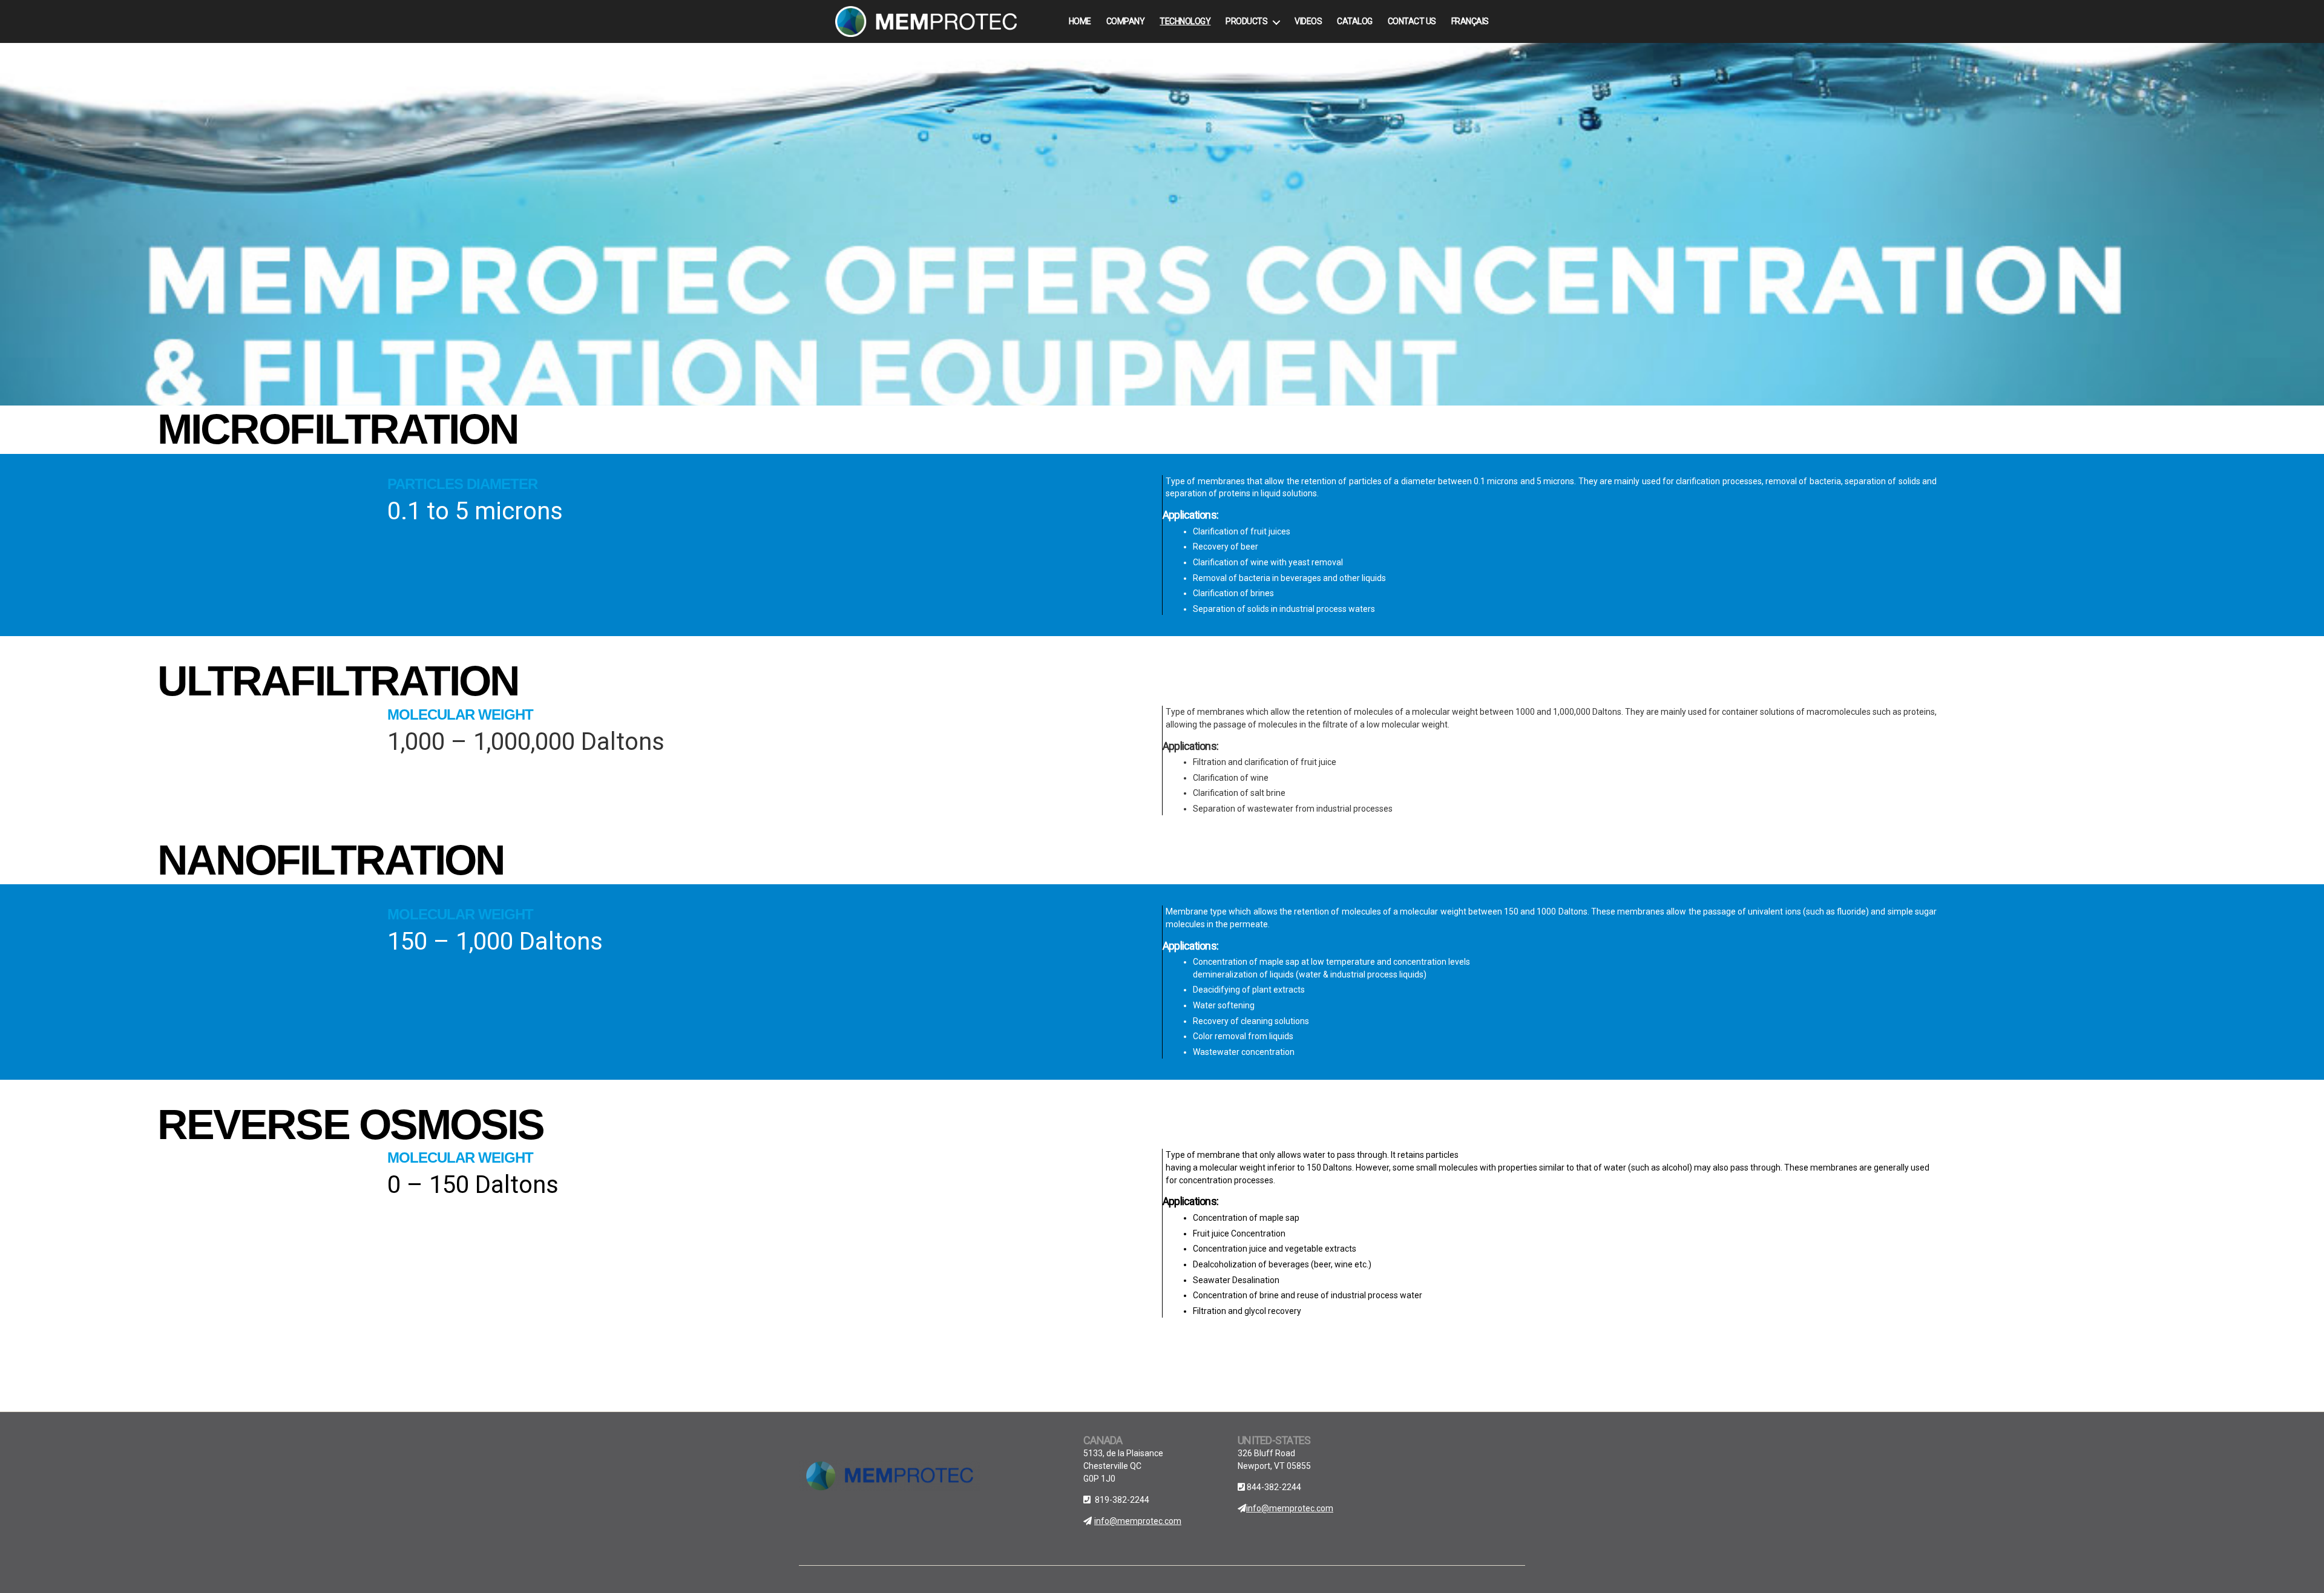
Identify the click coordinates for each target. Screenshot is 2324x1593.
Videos (1308, 21)
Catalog (1355, 21)
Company (1126, 21)
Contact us (1412, 21)
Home (1080, 21)
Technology (1185, 21)
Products (1246, 21)
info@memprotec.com (1138, 1521)
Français (1470, 21)
